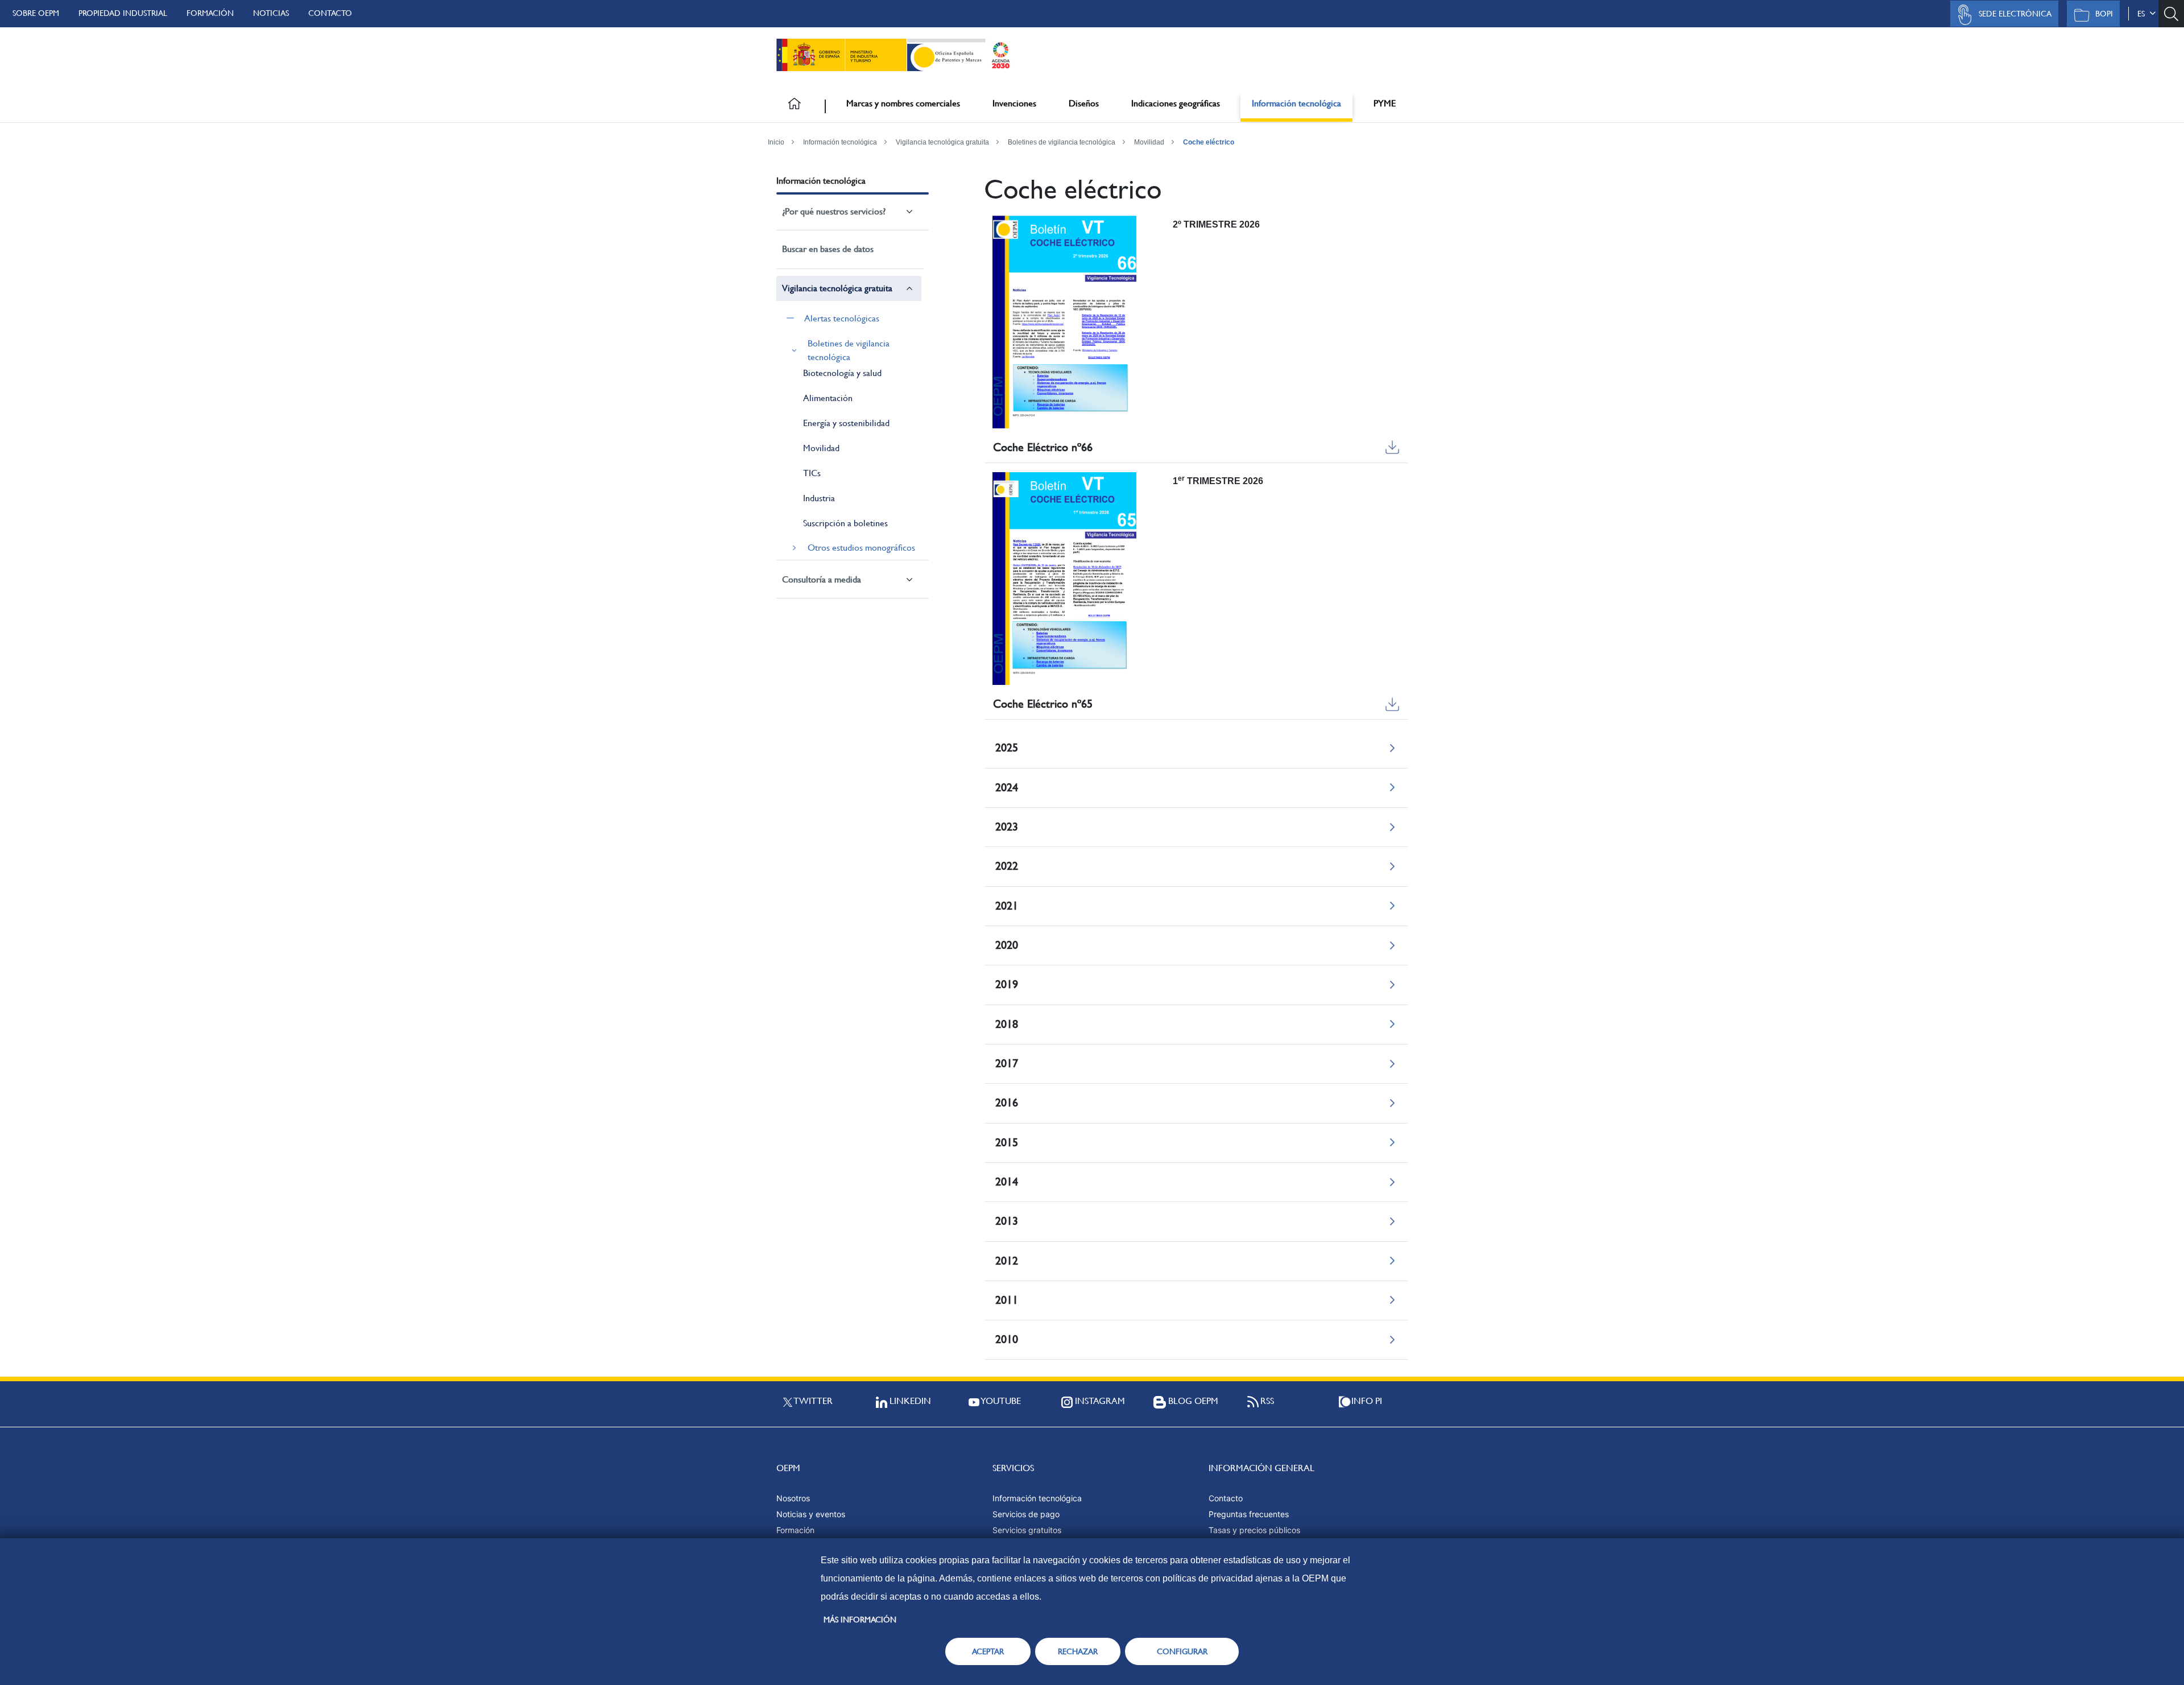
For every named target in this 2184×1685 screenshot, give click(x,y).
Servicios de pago (1026, 1514)
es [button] (2143, 14)
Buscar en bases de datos (828, 249)
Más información (860, 1620)
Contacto (330, 13)
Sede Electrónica (2015, 14)
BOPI (2104, 14)
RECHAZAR (1078, 1651)
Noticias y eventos (811, 1514)
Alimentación (828, 398)
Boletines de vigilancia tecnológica (1062, 142)
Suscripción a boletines (845, 523)
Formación (210, 13)
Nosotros (793, 1498)
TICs (812, 473)
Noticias (271, 13)
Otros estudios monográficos (861, 548)
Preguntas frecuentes (1249, 1514)
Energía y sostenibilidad (846, 423)
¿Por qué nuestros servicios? (834, 211)
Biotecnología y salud (842, 373)
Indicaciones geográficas (1176, 103)
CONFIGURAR (1182, 1651)
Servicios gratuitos (1027, 1530)
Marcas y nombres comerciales (903, 103)
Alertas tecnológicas (842, 318)
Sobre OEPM (36, 13)
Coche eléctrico (1209, 142)
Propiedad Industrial (123, 13)
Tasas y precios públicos (1254, 1530)
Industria (819, 498)
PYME (1385, 103)
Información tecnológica (1296, 103)
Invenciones (1014, 103)
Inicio (776, 142)
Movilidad (1149, 142)
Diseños (1084, 103)
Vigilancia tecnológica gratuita (942, 142)
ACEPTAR (988, 1651)
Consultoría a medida (822, 579)
